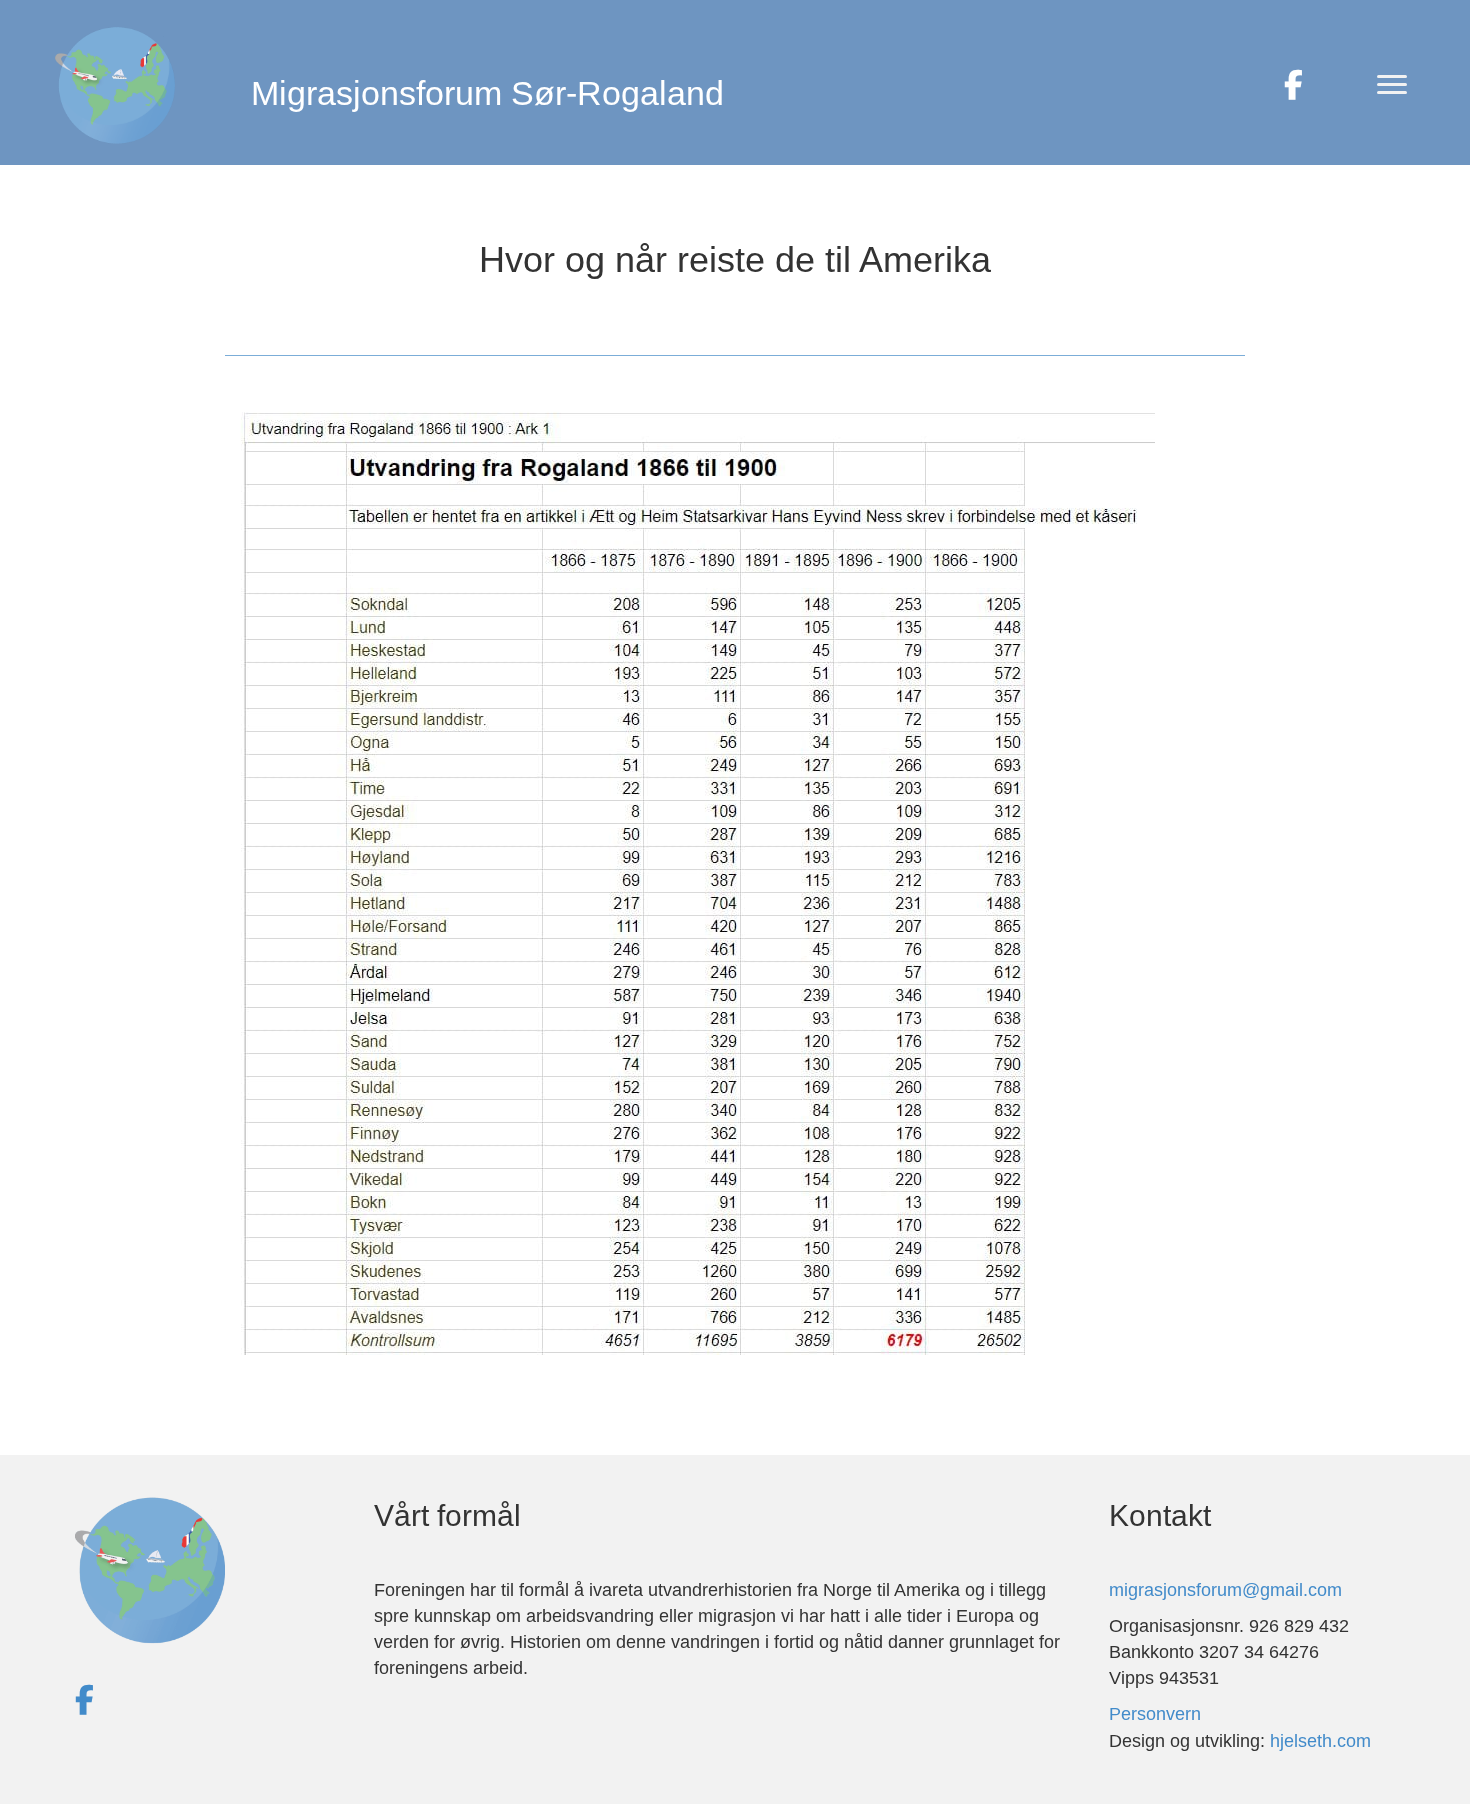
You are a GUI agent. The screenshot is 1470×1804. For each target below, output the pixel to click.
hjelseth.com (1320, 1741)
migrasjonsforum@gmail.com (1225, 1590)
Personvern (1155, 1714)
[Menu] (1392, 85)
